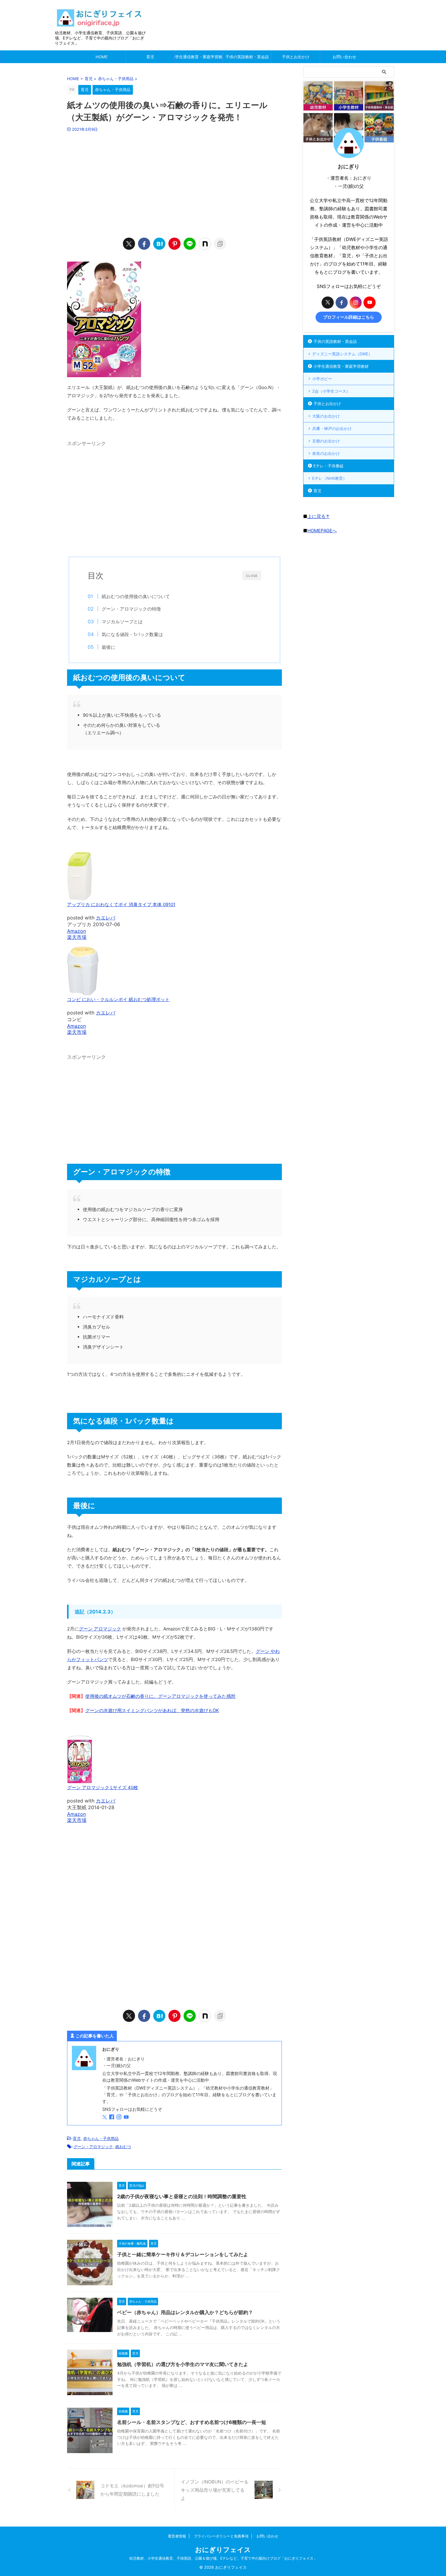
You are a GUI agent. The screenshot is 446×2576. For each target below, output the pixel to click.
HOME (102, 57)
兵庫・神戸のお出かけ (332, 428)
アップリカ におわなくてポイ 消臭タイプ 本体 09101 (121, 904)
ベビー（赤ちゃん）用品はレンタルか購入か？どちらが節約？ (185, 2312)
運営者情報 (177, 2536)
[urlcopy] (220, 244)
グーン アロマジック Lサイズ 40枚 (103, 1787)
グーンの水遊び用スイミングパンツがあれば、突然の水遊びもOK (152, 1710)
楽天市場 (77, 937)
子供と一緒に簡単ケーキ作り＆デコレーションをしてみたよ (183, 2254)
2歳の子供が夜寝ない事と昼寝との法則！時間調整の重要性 (182, 2196)
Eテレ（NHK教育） (329, 478)
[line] (190, 244)
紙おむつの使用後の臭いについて (136, 596)
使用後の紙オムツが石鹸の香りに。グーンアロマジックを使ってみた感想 (160, 1696)
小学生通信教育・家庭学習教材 (199, 57)
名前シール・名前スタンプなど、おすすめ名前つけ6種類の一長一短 (192, 2422)
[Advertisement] (174, 184)
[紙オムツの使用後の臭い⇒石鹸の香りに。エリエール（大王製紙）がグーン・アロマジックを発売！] (159, 244)
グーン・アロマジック (93, 2147)
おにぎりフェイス (223, 2550)
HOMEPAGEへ (322, 531)
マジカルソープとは (122, 622)
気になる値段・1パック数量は (132, 634)
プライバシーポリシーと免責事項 (221, 2536)
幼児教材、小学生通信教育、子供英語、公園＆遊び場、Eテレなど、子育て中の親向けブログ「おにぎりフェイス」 (223, 2558)
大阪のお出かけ (326, 416)
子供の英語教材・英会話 (247, 57)
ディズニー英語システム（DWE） (342, 354)
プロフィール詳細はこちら (349, 317)
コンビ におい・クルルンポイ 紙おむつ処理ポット (118, 999)
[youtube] (127, 2117)
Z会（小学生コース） (331, 391)
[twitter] (129, 244)
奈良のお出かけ (326, 453)
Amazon (76, 931)
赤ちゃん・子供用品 (101, 2138)
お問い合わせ (344, 57)
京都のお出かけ (326, 441)
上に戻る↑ (319, 516)
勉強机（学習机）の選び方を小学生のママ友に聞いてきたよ (183, 2364)
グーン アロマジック (100, 1629)
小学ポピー (322, 379)
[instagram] (120, 2117)
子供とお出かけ (296, 57)
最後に (108, 647)
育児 (150, 57)
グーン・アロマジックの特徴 (131, 609)
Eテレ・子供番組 (328, 466)
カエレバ (106, 918)
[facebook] (144, 244)
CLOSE (252, 576)
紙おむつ (123, 2147)
